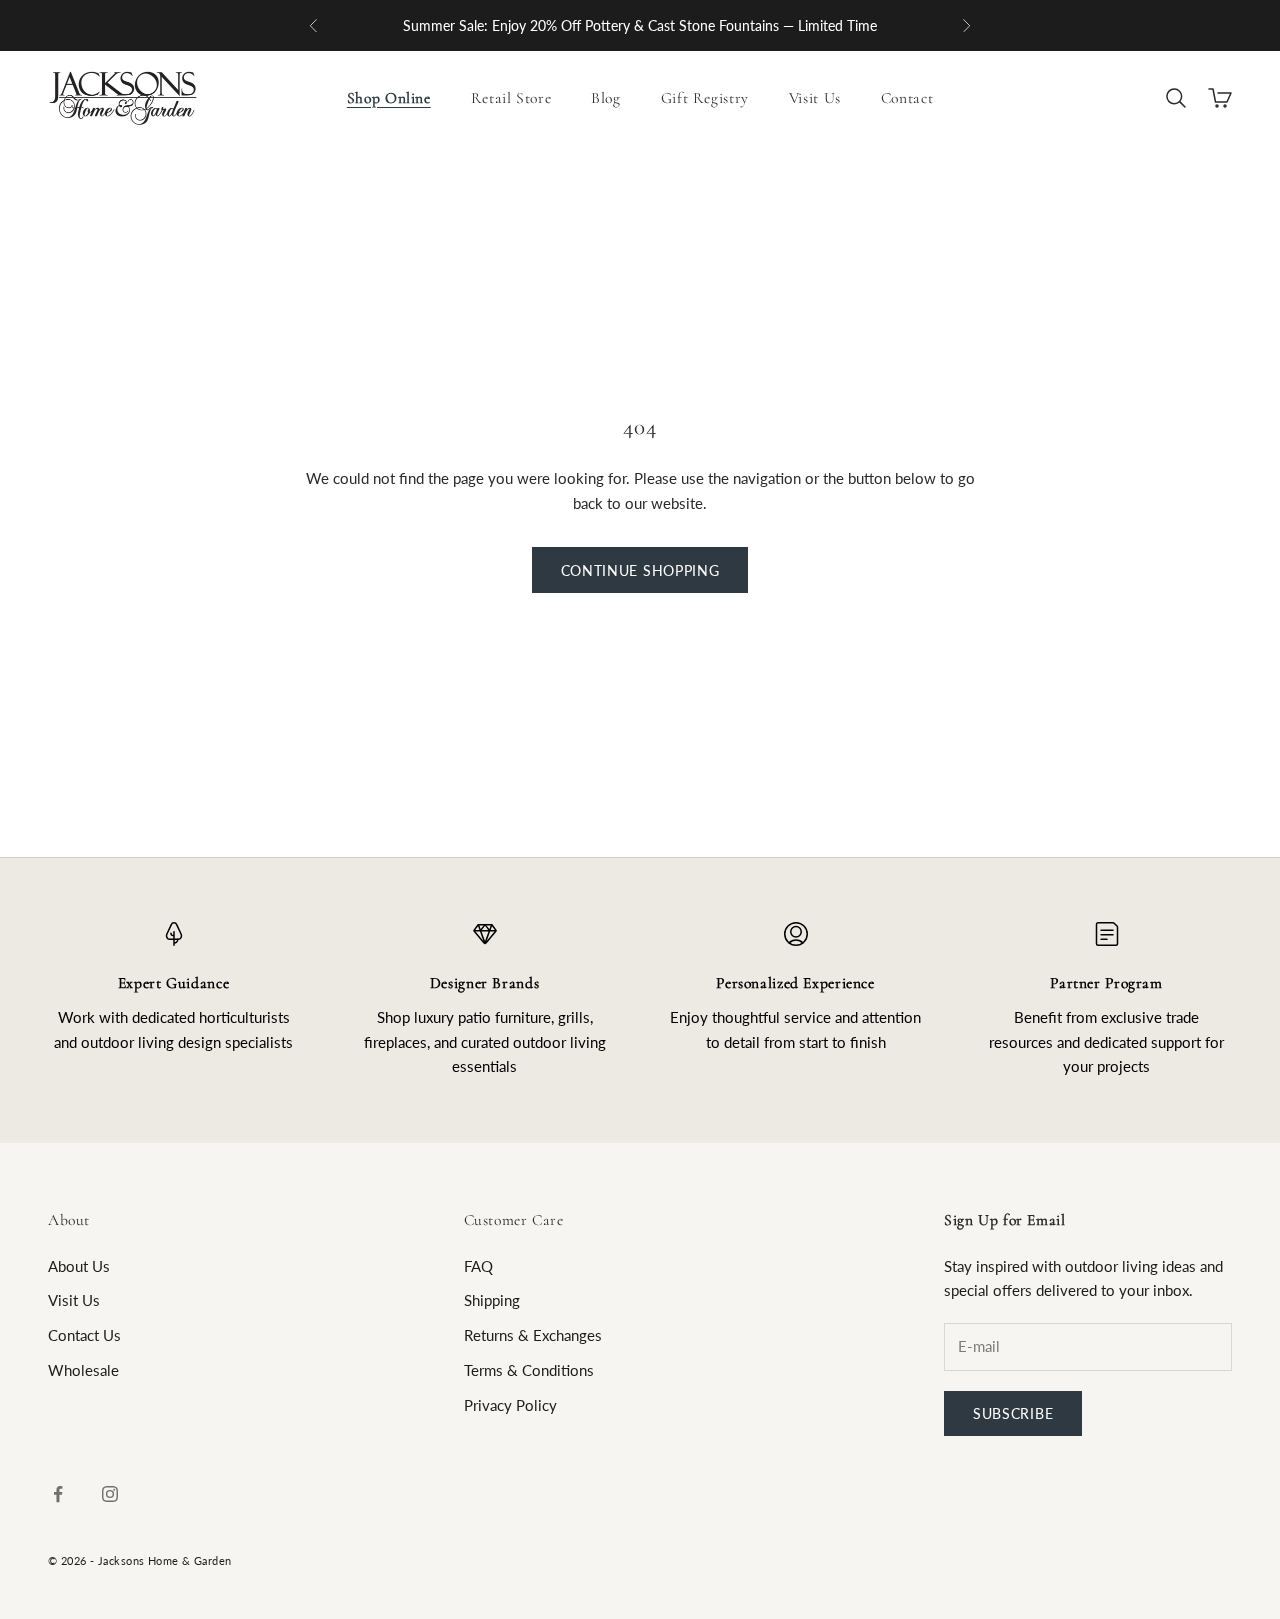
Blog (606, 98)
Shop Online (389, 98)
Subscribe (1013, 1413)
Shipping (492, 1300)
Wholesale (83, 1370)
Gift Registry (705, 98)
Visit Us (815, 98)
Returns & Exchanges (533, 1335)
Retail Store (511, 98)
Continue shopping (640, 570)
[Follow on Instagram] (110, 1494)
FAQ (478, 1266)
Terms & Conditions (529, 1370)
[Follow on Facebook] (58, 1494)
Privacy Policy (510, 1405)
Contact (907, 98)
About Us (79, 1266)
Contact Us (84, 1335)
